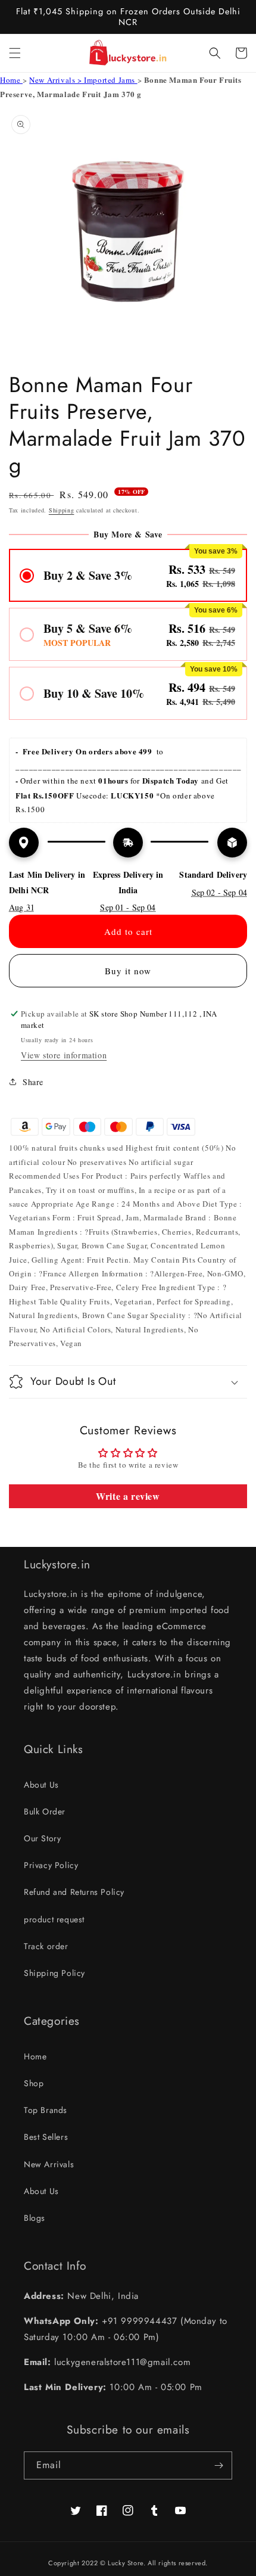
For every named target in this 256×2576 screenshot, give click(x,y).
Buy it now (128, 971)
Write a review (128, 1496)
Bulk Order (45, 1811)
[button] (15, 53)
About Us (41, 1785)
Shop (34, 2083)
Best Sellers (46, 2137)
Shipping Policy (54, 1973)
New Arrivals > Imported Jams (83, 80)
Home (11, 80)
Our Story (42, 1838)
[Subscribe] (218, 2465)
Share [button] (33, 1082)
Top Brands (46, 2110)
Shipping (62, 510)
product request (54, 1919)
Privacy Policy (51, 1865)
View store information (64, 1055)
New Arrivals (49, 2164)
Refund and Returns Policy (74, 1892)
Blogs (35, 2218)
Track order (46, 1946)
